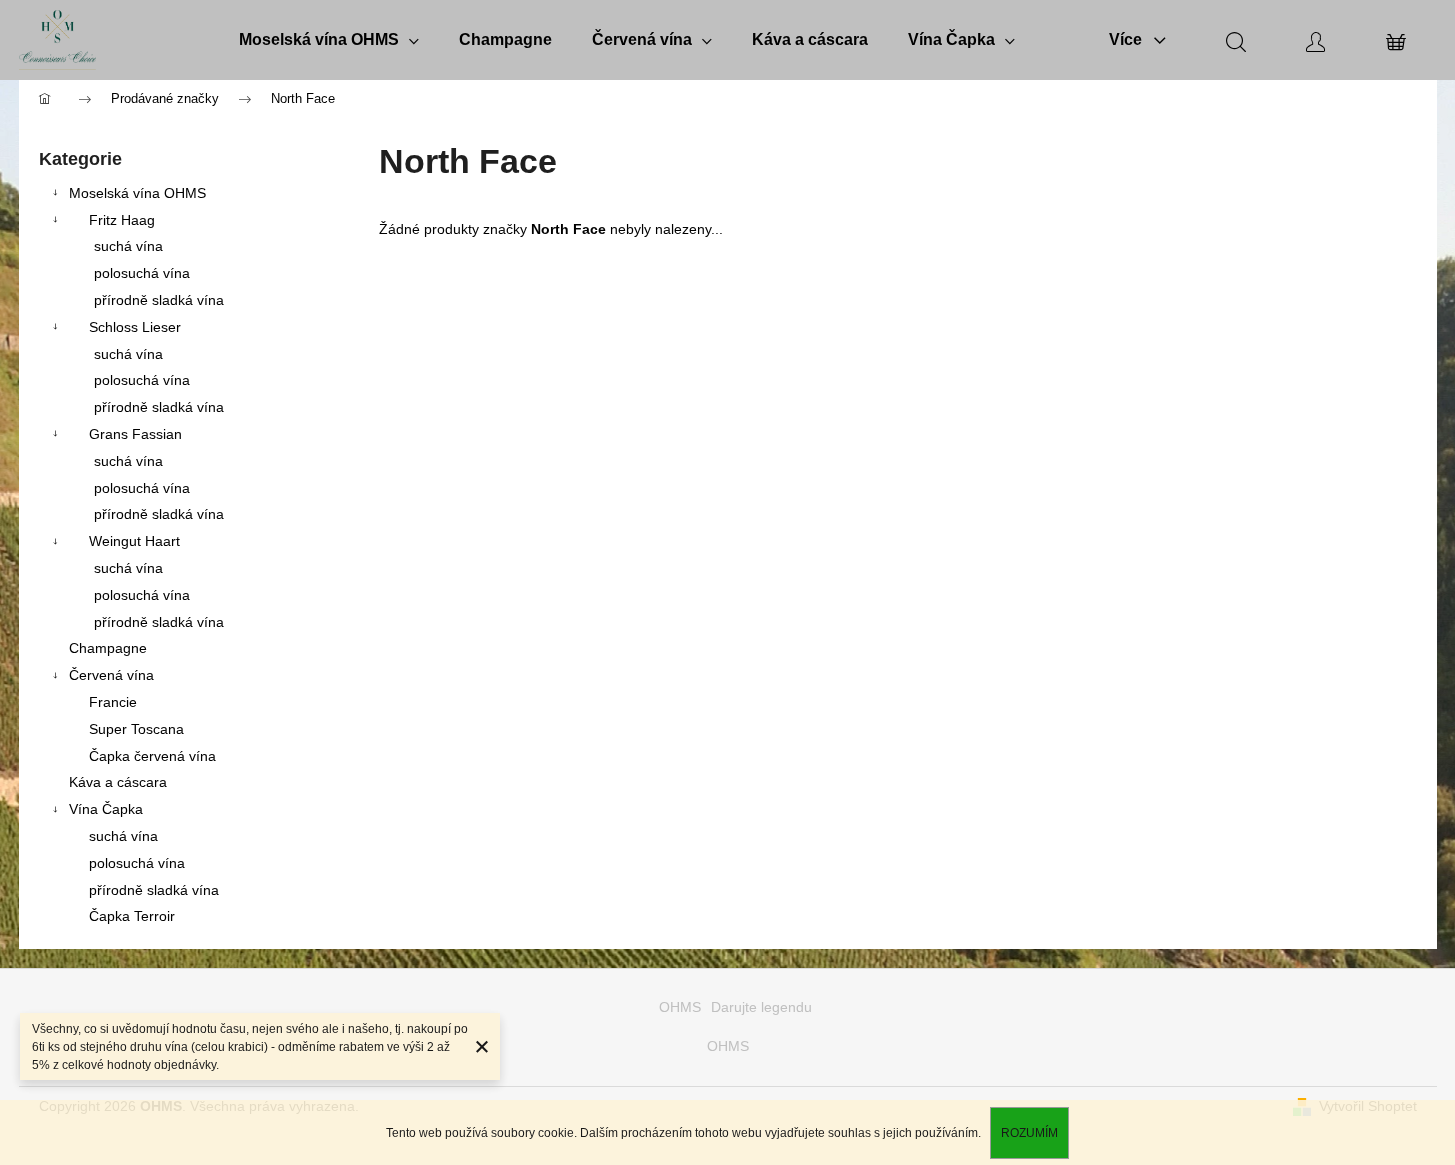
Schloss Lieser (135, 327)
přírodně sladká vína (159, 300)
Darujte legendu (761, 1007)
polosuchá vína (142, 273)
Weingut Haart (134, 541)
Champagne (108, 648)
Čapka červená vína (152, 756)
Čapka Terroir (132, 916)
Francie (113, 702)
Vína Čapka (106, 809)
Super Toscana (136, 729)
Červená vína (111, 675)
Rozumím (1029, 1133)
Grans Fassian (135, 434)
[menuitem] (329, 40)
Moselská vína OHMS (137, 193)
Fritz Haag (122, 220)
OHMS (680, 1007)
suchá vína (128, 246)
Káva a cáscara (118, 782)
